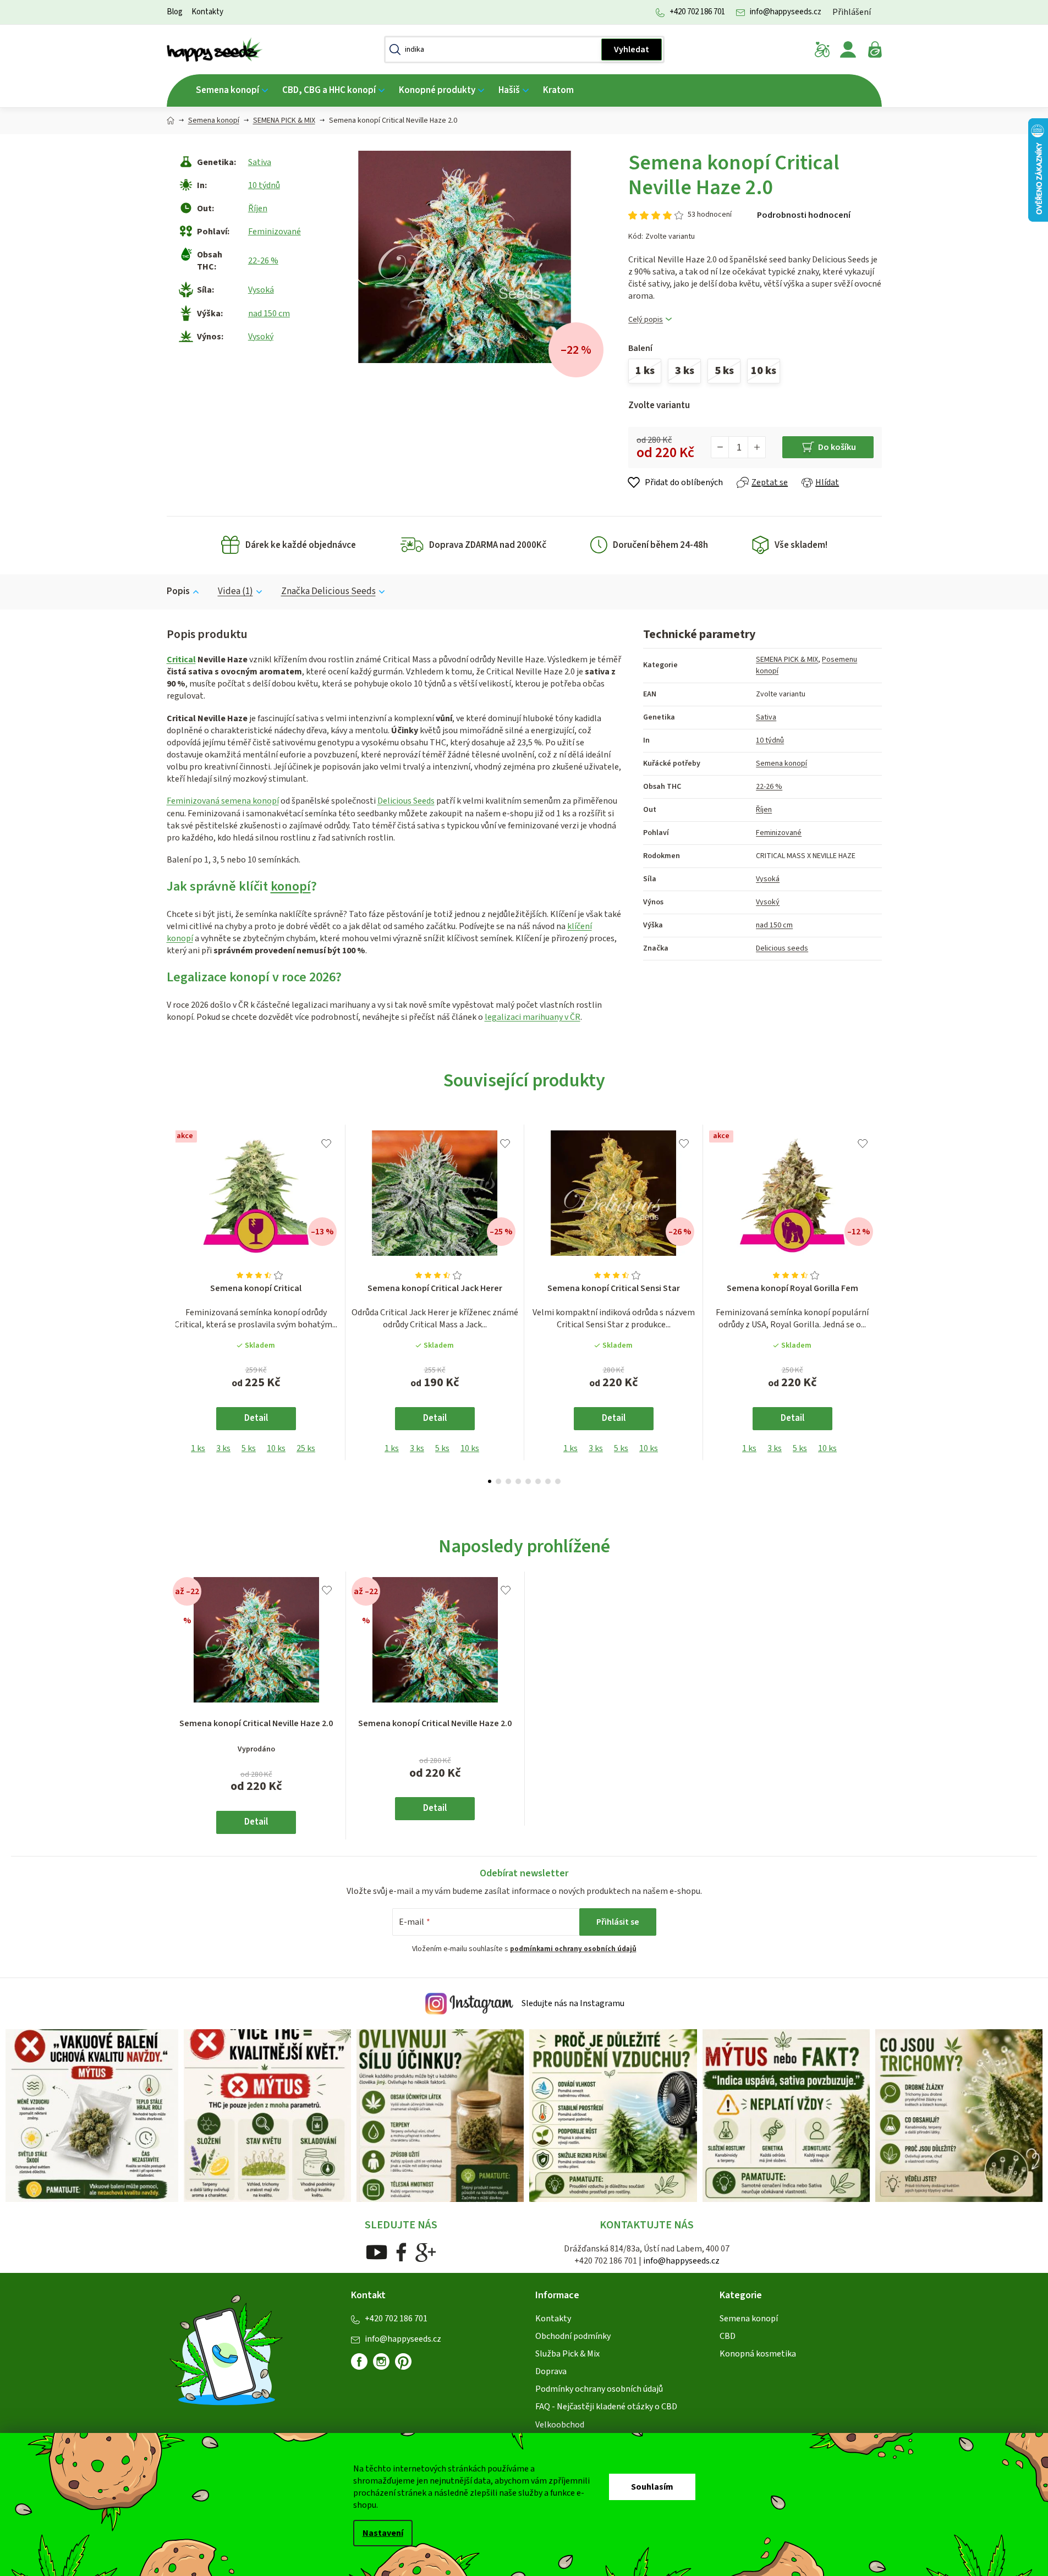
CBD (728, 2336)
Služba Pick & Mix (567, 2354)
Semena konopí (781, 764)
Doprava (551, 2371)
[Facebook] (401, 2252)
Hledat (632, 50)
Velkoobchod (560, 2425)
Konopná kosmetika (758, 2354)
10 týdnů (264, 185)
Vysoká (261, 290)
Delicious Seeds (406, 801)
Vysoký (261, 337)
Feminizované (275, 232)
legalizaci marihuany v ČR (533, 1017)
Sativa (260, 162)
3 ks (223, 1448)
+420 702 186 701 (697, 12)
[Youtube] (377, 2252)
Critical (181, 660)
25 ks (306, 1448)
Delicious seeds (782, 948)
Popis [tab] (178, 591)
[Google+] (426, 2252)
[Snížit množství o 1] (720, 447)
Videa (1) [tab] (235, 591)
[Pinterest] (408, 2366)
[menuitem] (232, 90)
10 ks (276, 1448)
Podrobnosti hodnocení (804, 215)
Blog (175, 12)
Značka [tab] (328, 591)
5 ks (249, 1448)
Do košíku (837, 447)
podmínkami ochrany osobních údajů (573, 1949)
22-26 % (263, 261)
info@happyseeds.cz (786, 12)
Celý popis (646, 320)
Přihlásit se (618, 1922)
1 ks (198, 1448)
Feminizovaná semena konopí (223, 801)
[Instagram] (381, 2361)
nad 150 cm (269, 314)
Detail (256, 1418)
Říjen (258, 208)
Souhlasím (652, 2487)
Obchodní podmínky (573, 2336)
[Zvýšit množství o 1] (756, 447)
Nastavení (383, 2533)
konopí (291, 886)
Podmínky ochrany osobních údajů (599, 2389)
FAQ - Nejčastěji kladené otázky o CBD (606, 2407)
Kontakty (207, 12)
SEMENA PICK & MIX (787, 660)
